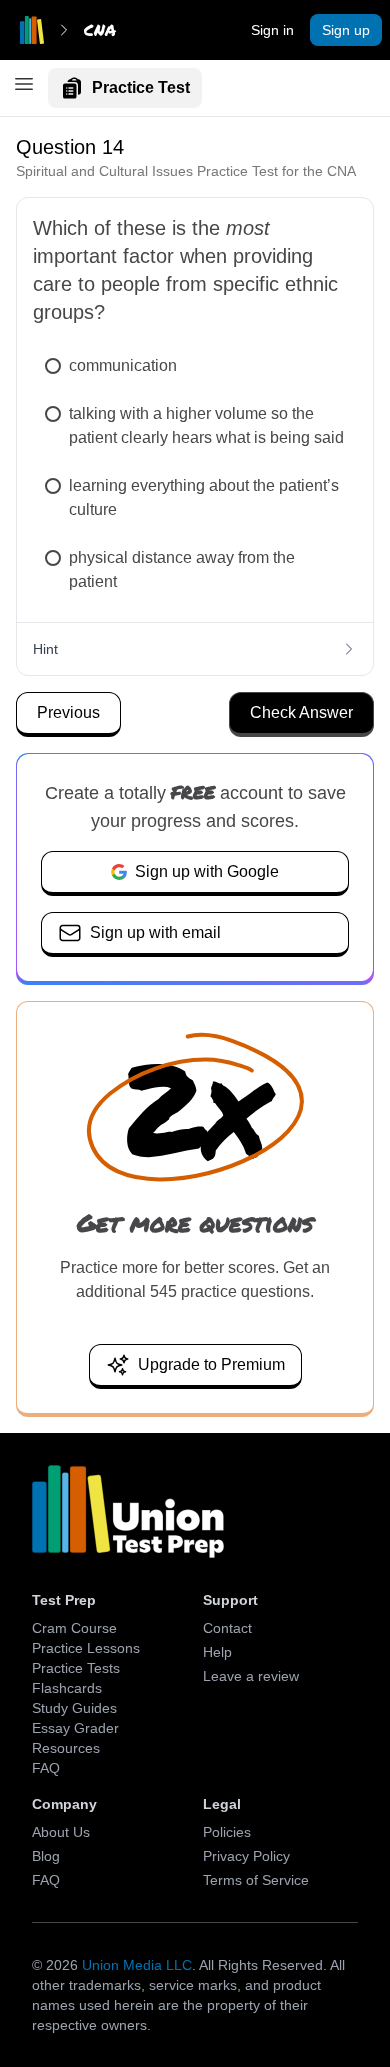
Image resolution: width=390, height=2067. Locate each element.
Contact (227, 1628)
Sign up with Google (207, 871)
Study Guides (74, 1708)
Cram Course (74, 1628)
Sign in (272, 30)
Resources (66, 1748)
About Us (61, 1832)
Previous (68, 712)
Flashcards (67, 1688)
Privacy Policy (246, 1856)
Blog (46, 1856)
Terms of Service (256, 1880)
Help (217, 1652)
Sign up (346, 30)
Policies (227, 1832)
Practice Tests (76, 1668)
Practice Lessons (86, 1648)
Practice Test (141, 87)
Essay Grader (75, 1728)
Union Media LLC (137, 1965)
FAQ (46, 1768)
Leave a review (251, 1676)
